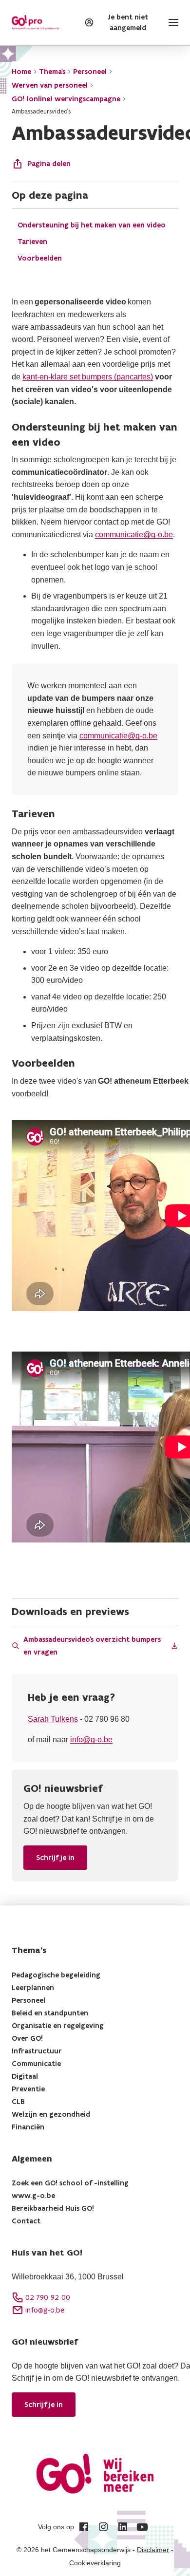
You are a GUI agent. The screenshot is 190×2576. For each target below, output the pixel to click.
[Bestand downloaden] (174, 1646)
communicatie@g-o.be (134, 535)
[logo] (35, 23)
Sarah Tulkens (53, 1719)
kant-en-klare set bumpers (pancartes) (88, 377)
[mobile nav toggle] (171, 22)
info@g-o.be (91, 1739)
